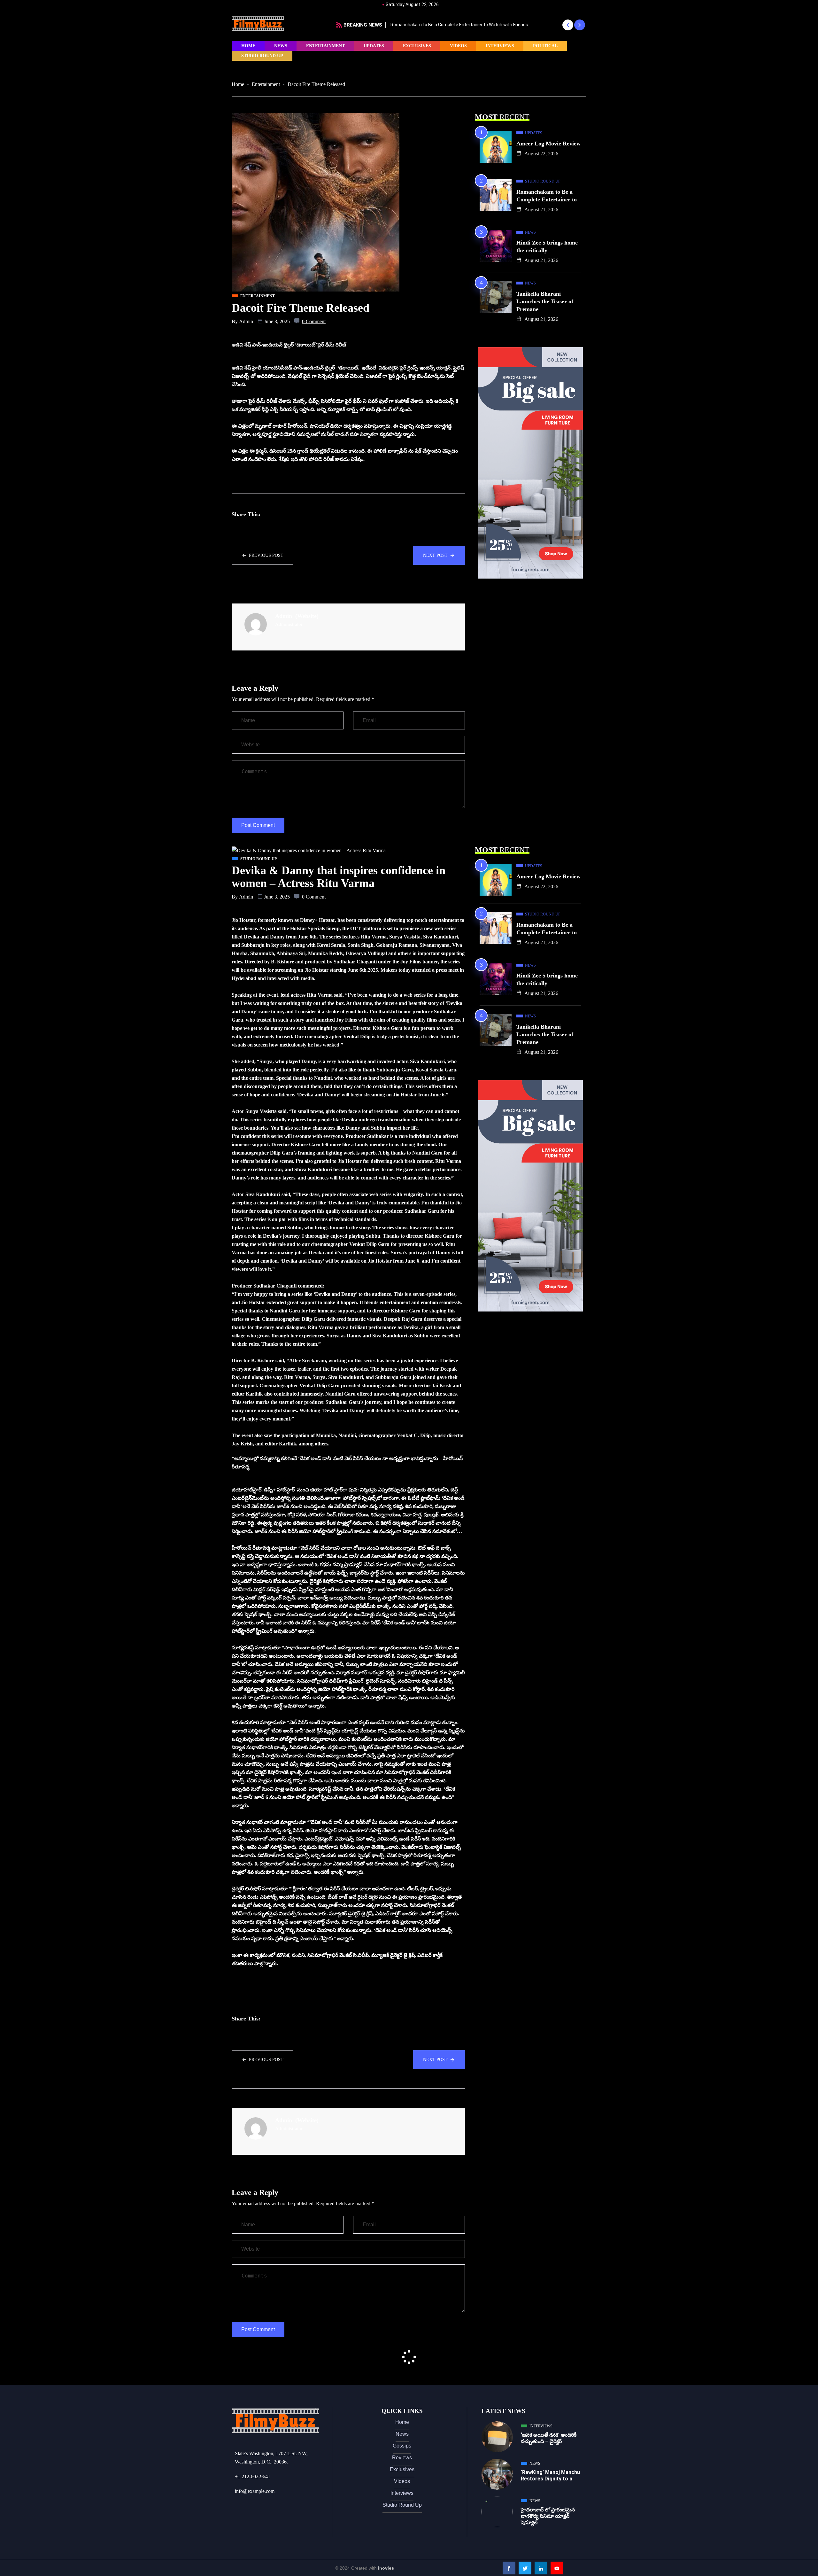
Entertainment (325, 46)
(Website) (307, 616)
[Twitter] (525, 2568)
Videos (458, 46)
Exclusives (417, 46)
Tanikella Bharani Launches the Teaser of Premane (545, 301)
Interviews (500, 46)
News (281, 46)
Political (545, 46)
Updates (374, 46)
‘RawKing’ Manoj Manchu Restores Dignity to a (550, 2475)
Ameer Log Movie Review (416, 25)
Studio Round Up (262, 56)
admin (246, 321)
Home (248, 46)
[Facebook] (509, 2568)
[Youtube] (557, 2568)
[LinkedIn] (541, 2568)
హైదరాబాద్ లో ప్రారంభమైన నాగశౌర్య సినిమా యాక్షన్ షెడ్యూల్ (548, 2516)
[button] (568, 25)
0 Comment (314, 321)
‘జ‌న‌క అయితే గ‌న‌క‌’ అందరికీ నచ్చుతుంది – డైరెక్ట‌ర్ (549, 2438)
